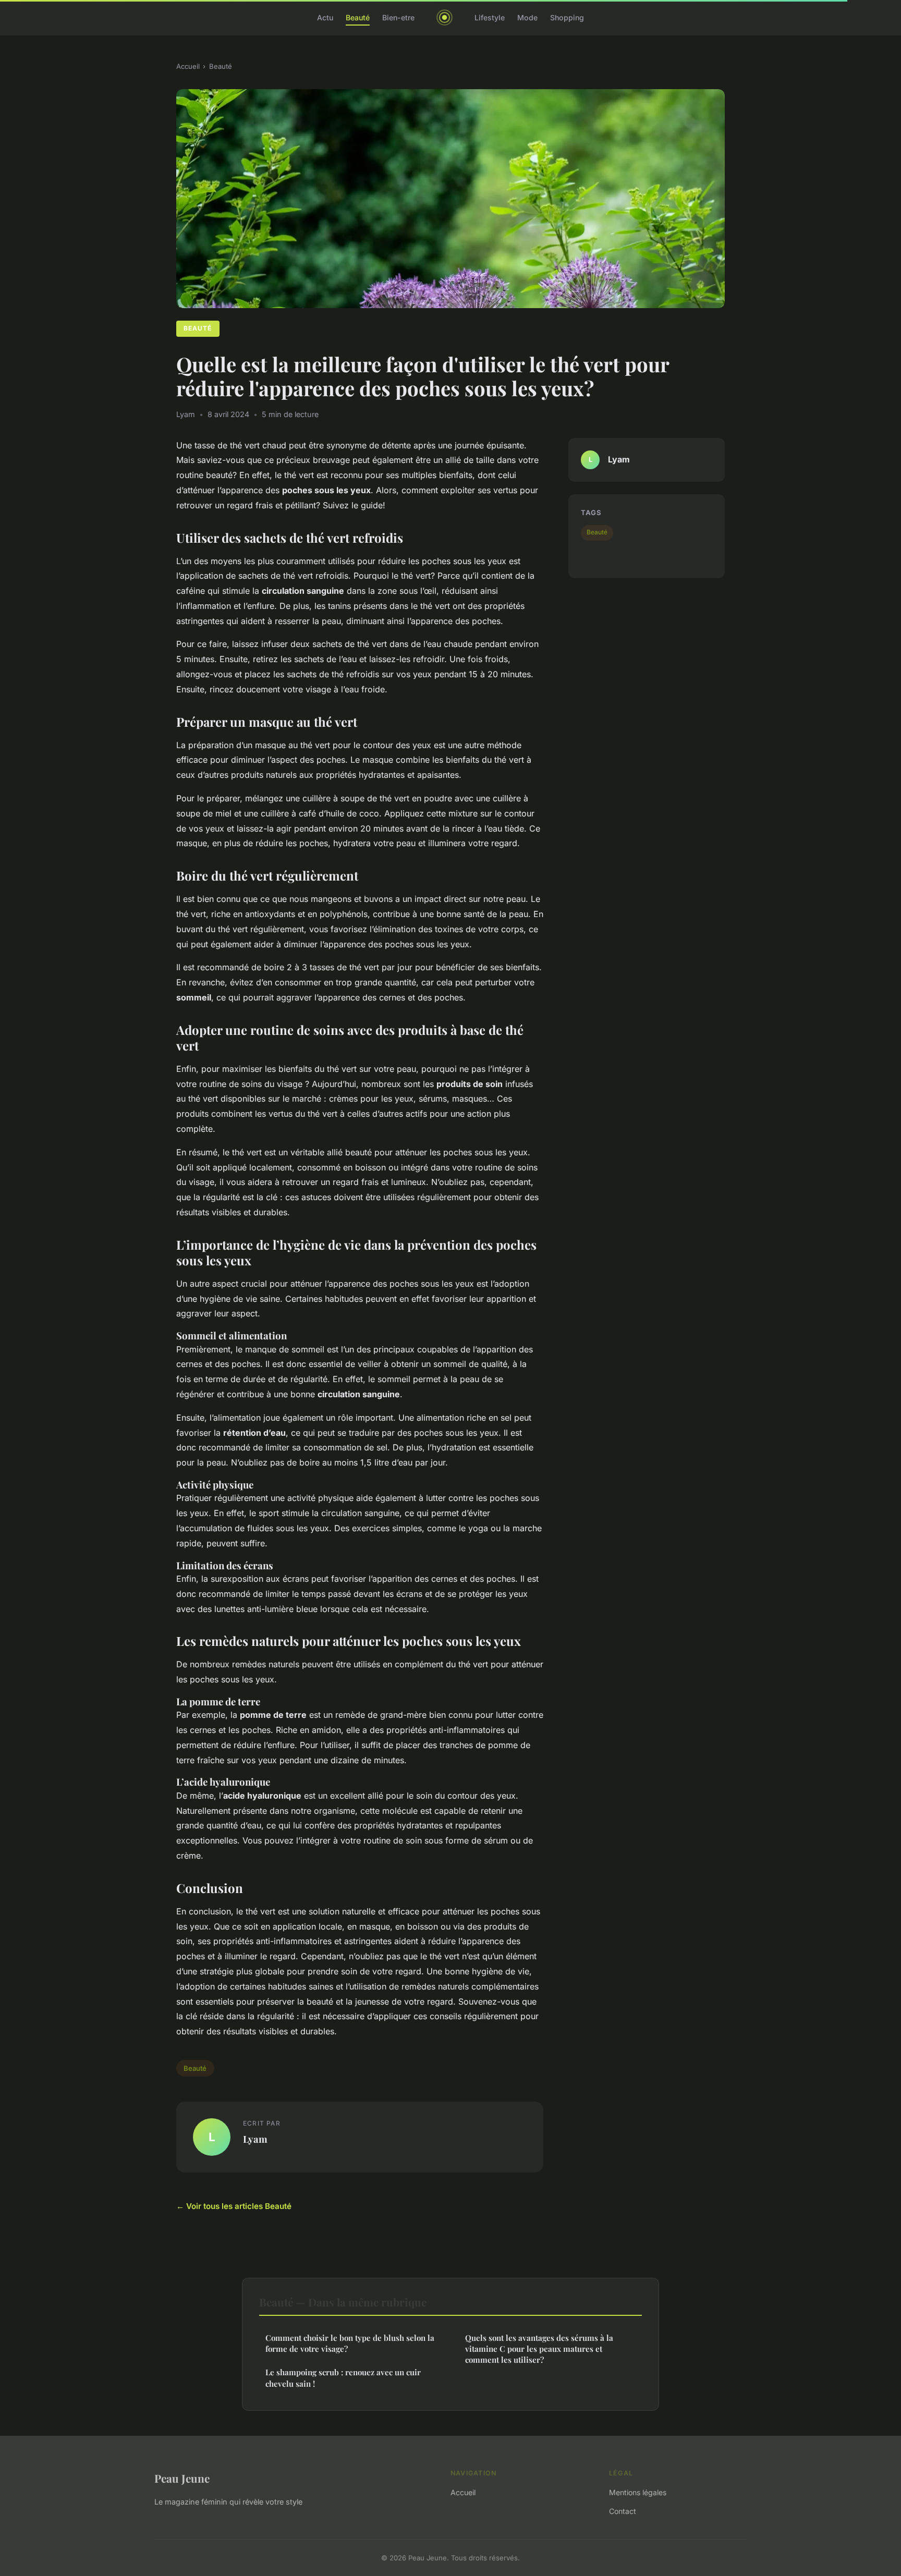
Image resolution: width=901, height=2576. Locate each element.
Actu (325, 17)
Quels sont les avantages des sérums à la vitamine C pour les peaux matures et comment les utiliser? (539, 2349)
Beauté (358, 17)
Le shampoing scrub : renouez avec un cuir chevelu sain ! (343, 2378)
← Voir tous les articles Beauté (234, 2206)
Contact (623, 2511)
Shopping (567, 17)
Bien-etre (398, 17)
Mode (527, 17)
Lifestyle (490, 17)
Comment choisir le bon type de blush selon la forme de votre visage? (350, 2343)
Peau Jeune (182, 2478)
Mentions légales (638, 2492)
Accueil (188, 66)
